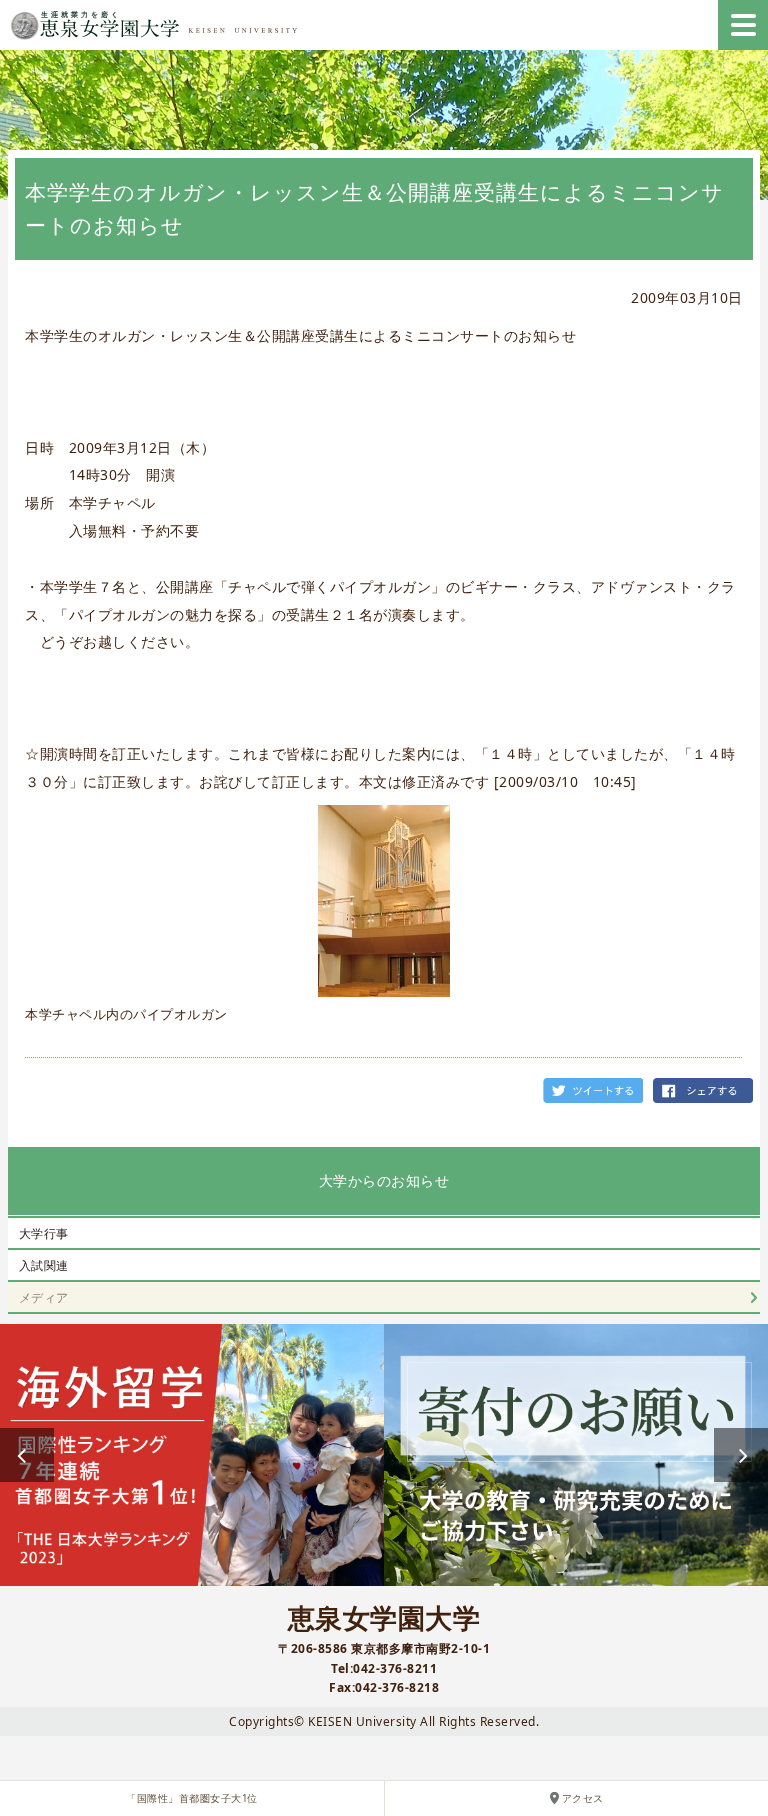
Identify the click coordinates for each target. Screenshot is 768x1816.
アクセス (583, 1798)
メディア (44, 1297)
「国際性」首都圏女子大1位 (192, 1798)
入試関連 (44, 1265)
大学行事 (44, 1233)
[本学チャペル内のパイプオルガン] (384, 901)
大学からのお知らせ (384, 1180)
